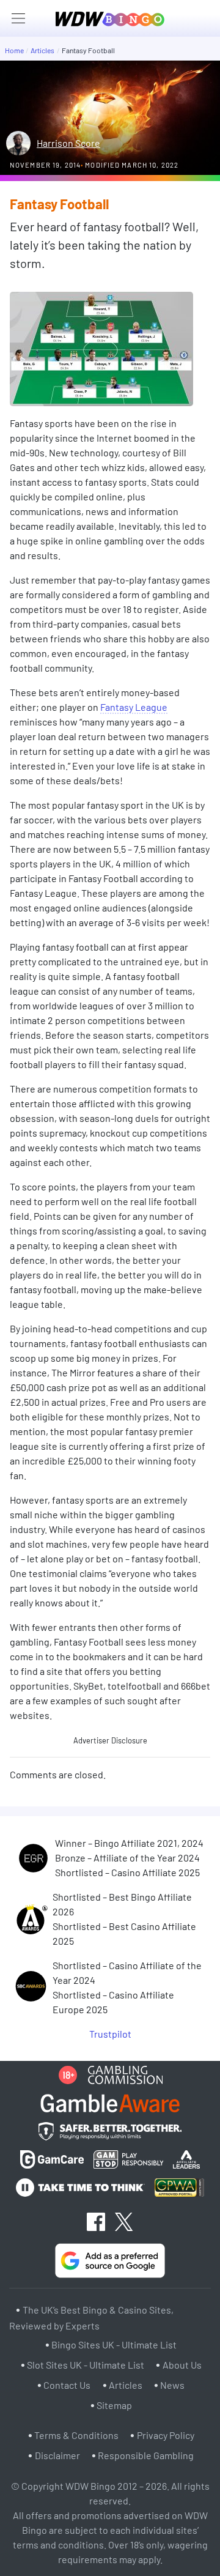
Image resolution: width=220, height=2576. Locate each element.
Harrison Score (68, 143)
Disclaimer (57, 2455)
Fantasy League (134, 707)
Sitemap (114, 2405)
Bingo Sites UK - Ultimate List (114, 2344)
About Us (182, 2365)
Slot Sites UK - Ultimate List (86, 2365)
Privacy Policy (166, 2435)
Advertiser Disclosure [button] (110, 1740)
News (172, 2385)
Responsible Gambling (146, 2455)
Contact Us (67, 2385)
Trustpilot (110, 2034)
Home (14, 50)
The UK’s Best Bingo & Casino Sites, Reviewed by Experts (91, 2318)
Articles (42, 50)
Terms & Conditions (76, 2435)
